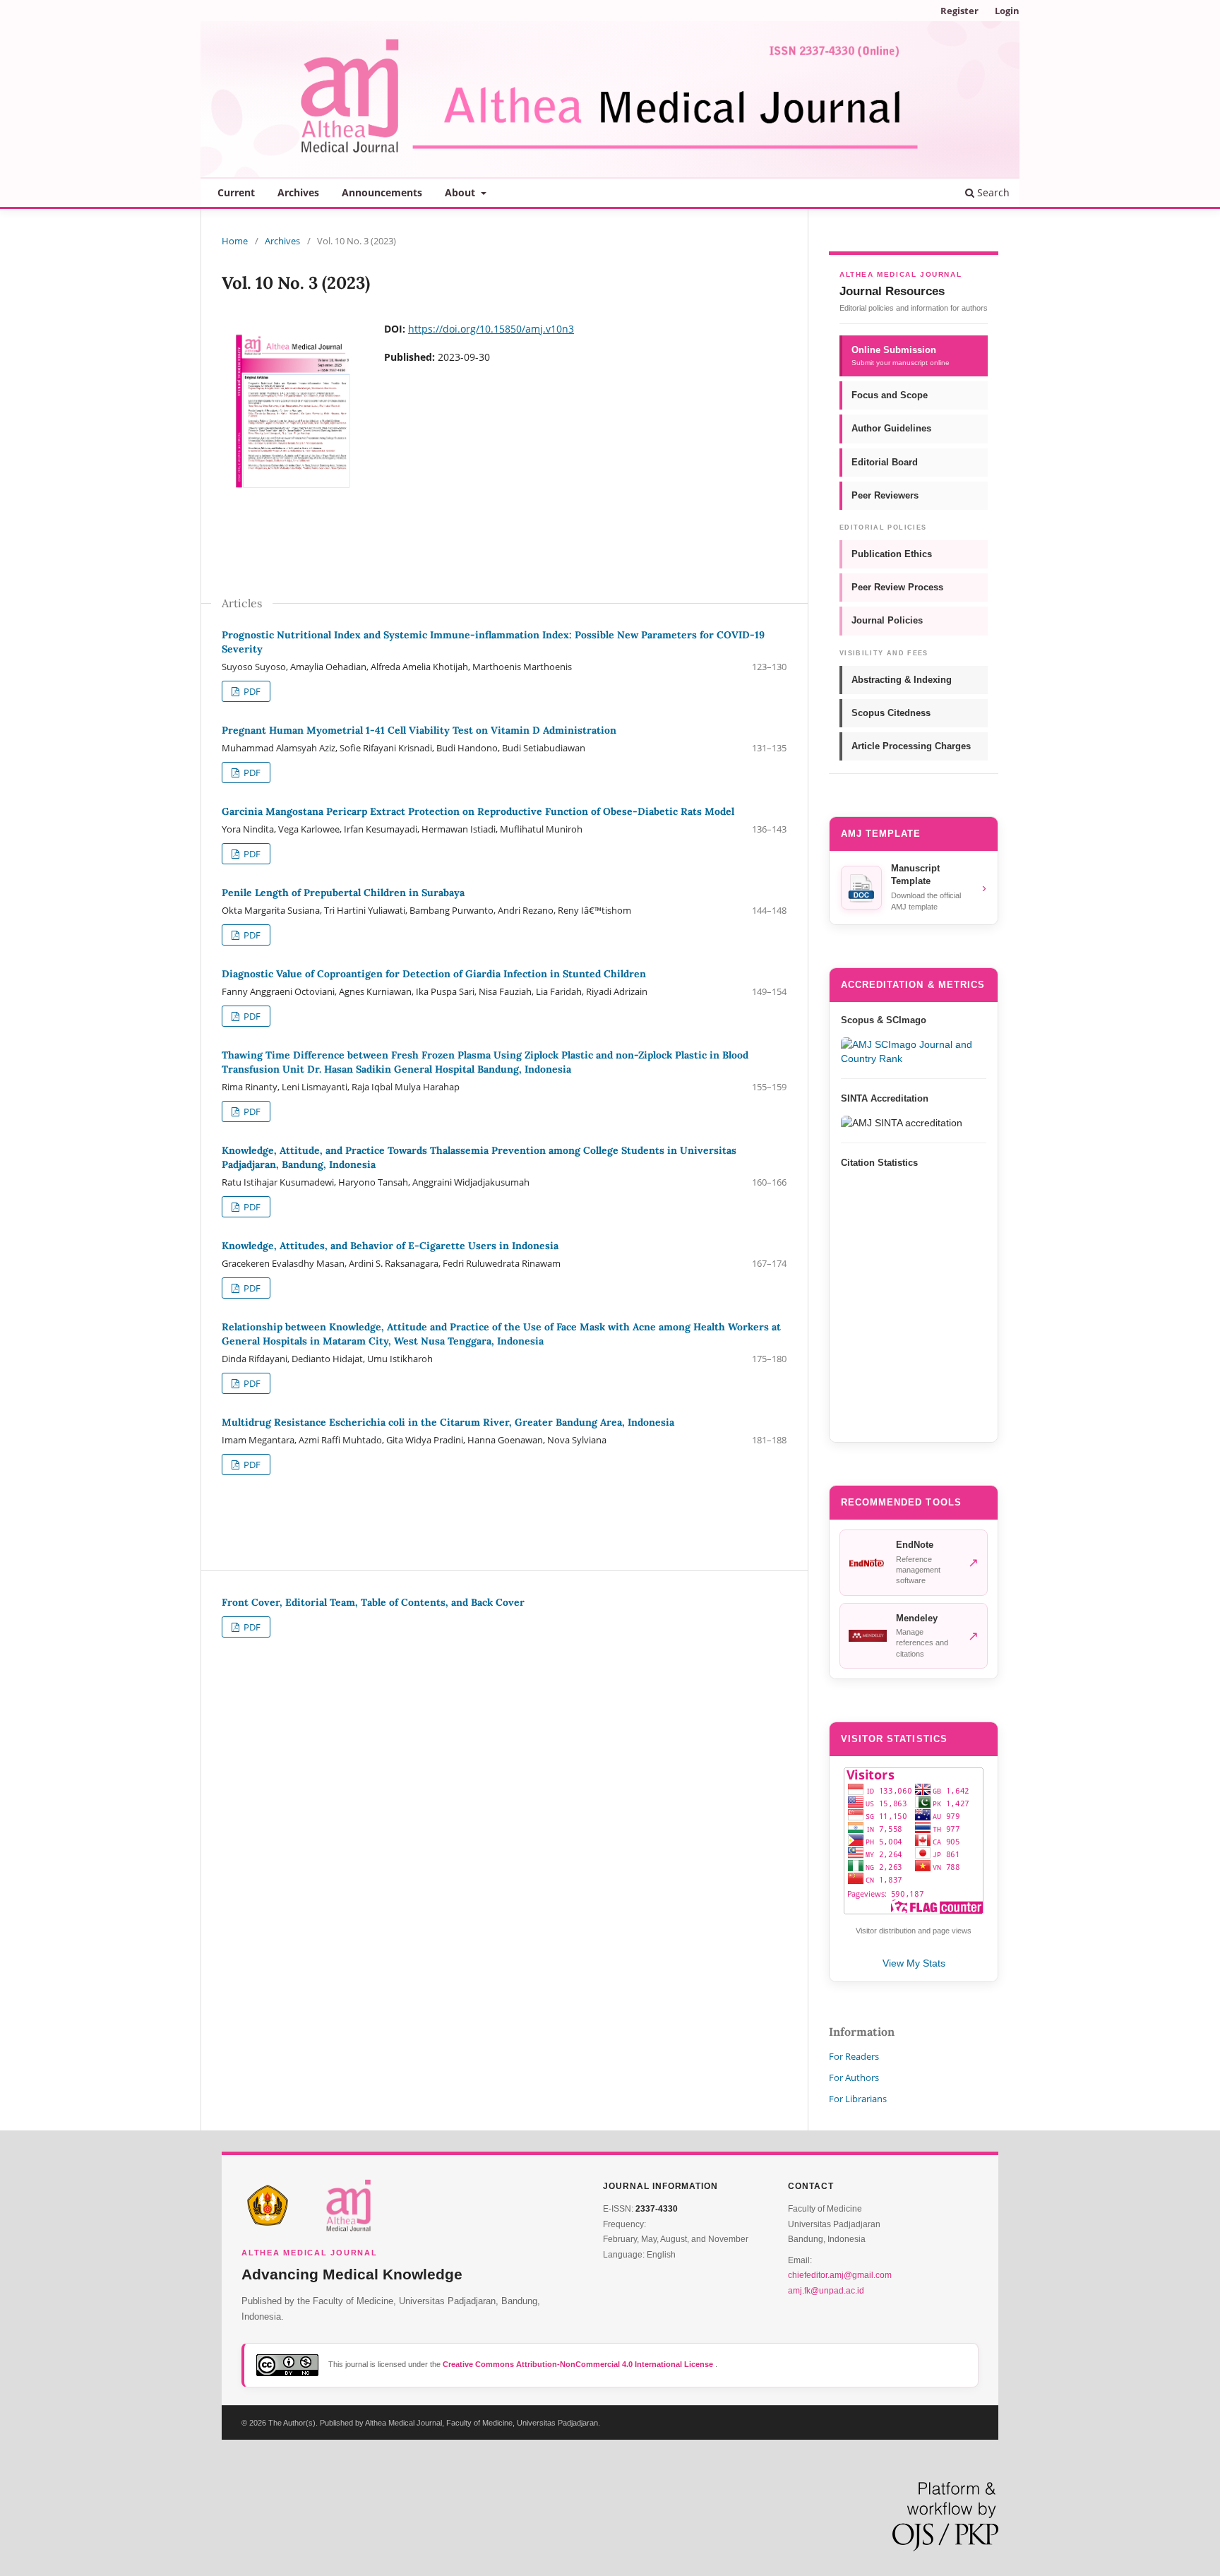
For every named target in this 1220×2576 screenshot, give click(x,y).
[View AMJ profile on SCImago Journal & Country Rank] (914, 1051)
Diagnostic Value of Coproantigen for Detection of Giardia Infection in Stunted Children (434, 974)
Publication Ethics (892, 554)
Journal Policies (887, 620)
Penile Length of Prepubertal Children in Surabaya (343, 893)
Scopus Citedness (891, 713)
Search (992, 192)
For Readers (854, 2056)
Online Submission (901, 356)
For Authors (854, 2077)
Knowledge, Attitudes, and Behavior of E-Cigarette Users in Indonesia (390, 1246)
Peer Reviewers (885, 495)
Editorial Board (885, 462)
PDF (251, 691)
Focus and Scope (890, 395)
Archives (298, 192)
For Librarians (858, 2099)
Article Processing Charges (911, 746)
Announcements (382, 192)
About (461, 192)
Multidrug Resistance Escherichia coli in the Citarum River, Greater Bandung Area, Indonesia (448, 1422)
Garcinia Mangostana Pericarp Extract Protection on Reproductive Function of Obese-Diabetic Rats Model (478, 811)
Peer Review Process (897, 587)
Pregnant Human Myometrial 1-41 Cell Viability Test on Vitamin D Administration (419, 730)
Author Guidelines (891, 428)
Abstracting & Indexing (902, 680)
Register (959, 11)
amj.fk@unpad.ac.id (826, 2291)
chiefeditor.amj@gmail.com (840, 2275)
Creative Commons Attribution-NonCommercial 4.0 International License (579, 2364)
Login (1007, 11)
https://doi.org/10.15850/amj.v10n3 (491, 329)
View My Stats (914, 1963)
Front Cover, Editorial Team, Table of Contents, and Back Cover (373, 1602)
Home (235, 241)
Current (236, 192)
